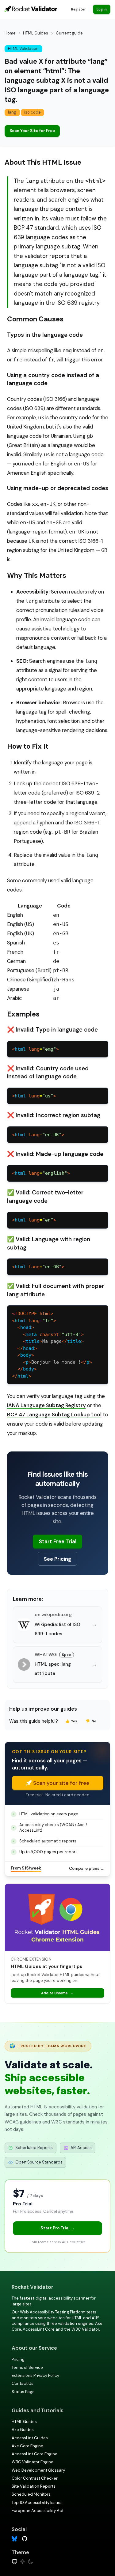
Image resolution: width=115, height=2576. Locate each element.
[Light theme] (23, 2562)
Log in (102, 9)
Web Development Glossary (38, 2470)
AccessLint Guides (30, 2438)
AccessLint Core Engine (34, 2454)
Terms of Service (27, 2367)
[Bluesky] (15, 2539)
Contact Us (23, 2383)
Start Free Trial (58, 1541)
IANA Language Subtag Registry (46, 1405)
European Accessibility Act (38, 2511)
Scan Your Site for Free (32, 131)
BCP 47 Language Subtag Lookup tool (54, 1415)
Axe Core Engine (27, 2446)
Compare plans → (87, 1868)
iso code (33, 112)
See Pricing (57, 1559)
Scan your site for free (61, 1783)
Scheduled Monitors (31, 2494)
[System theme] (15, 2562)
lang (12, 112)
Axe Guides (23, 2430)
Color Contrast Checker (35, 2478)
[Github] (25, 2538)
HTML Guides (36, 33)
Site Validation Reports (34, 2486)
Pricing (18, 2359)
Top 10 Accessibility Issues (37, 2503)
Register (78, 9)
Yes (71, 1721)
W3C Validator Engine (33, 2462)
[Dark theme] (31, 2562)
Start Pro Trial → (57, 2228)
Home (10, 33)
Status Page (23, 2392)
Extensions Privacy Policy (35, 2375)
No (91, 1721)
